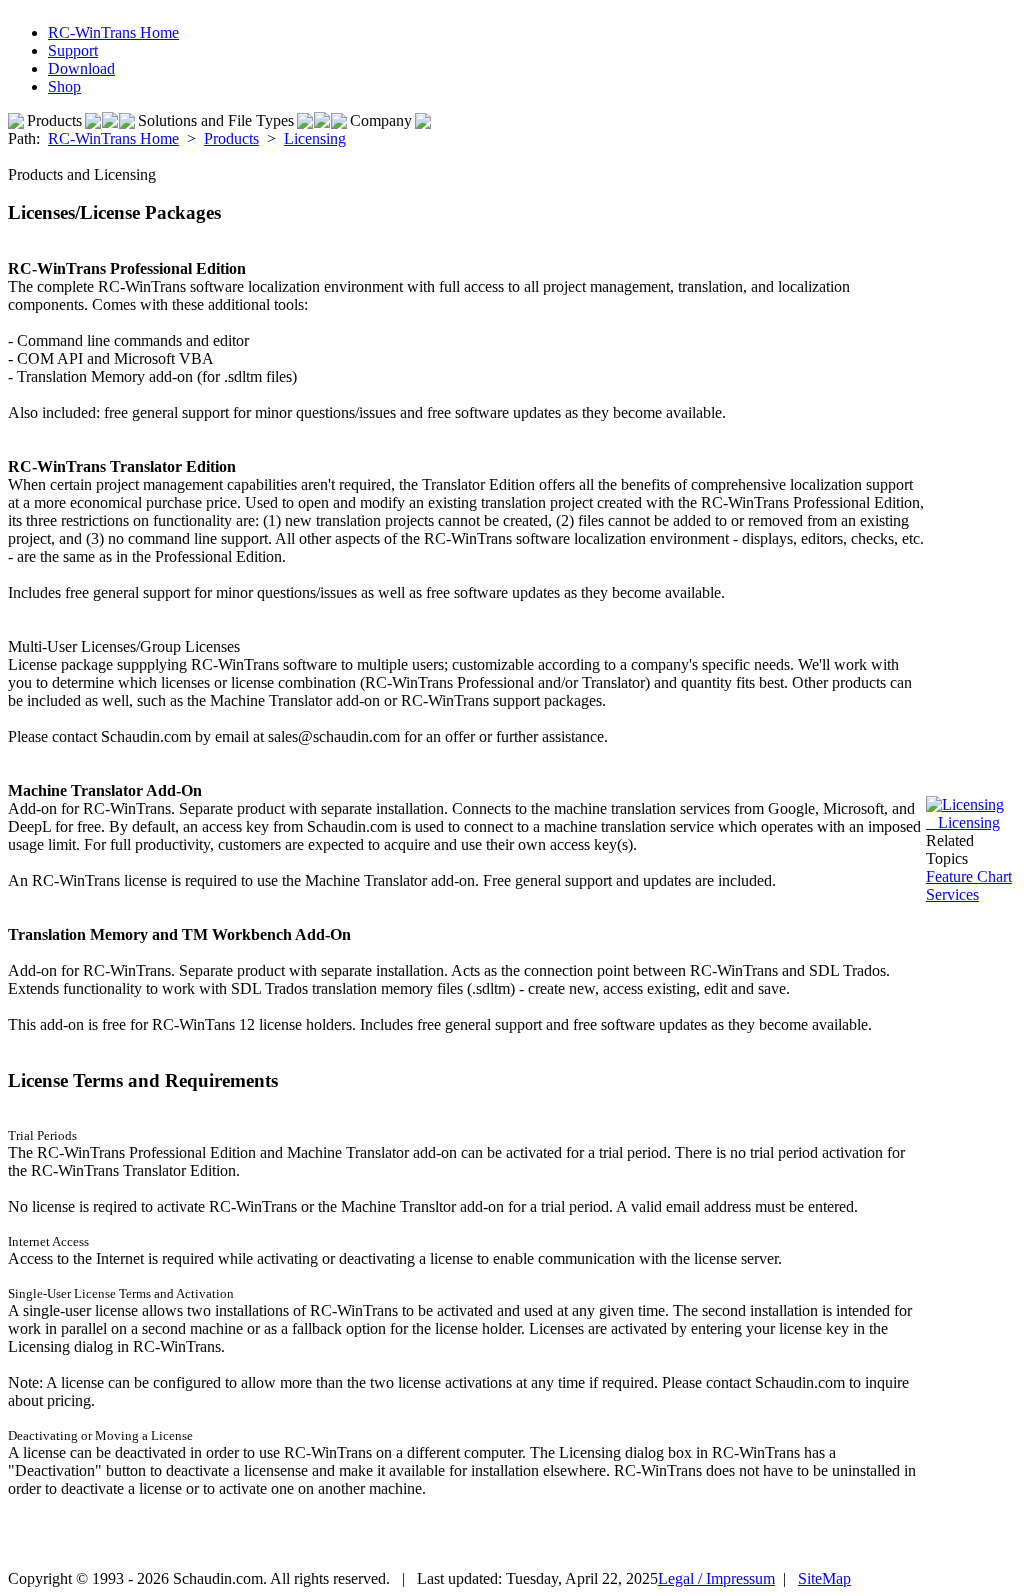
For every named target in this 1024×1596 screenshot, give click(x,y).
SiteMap (824, 1578)
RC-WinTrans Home (113, 138)
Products (231, 138)
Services (952, 894)
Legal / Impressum (716, 1578)
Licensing (315, 138)
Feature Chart (969, 876)
